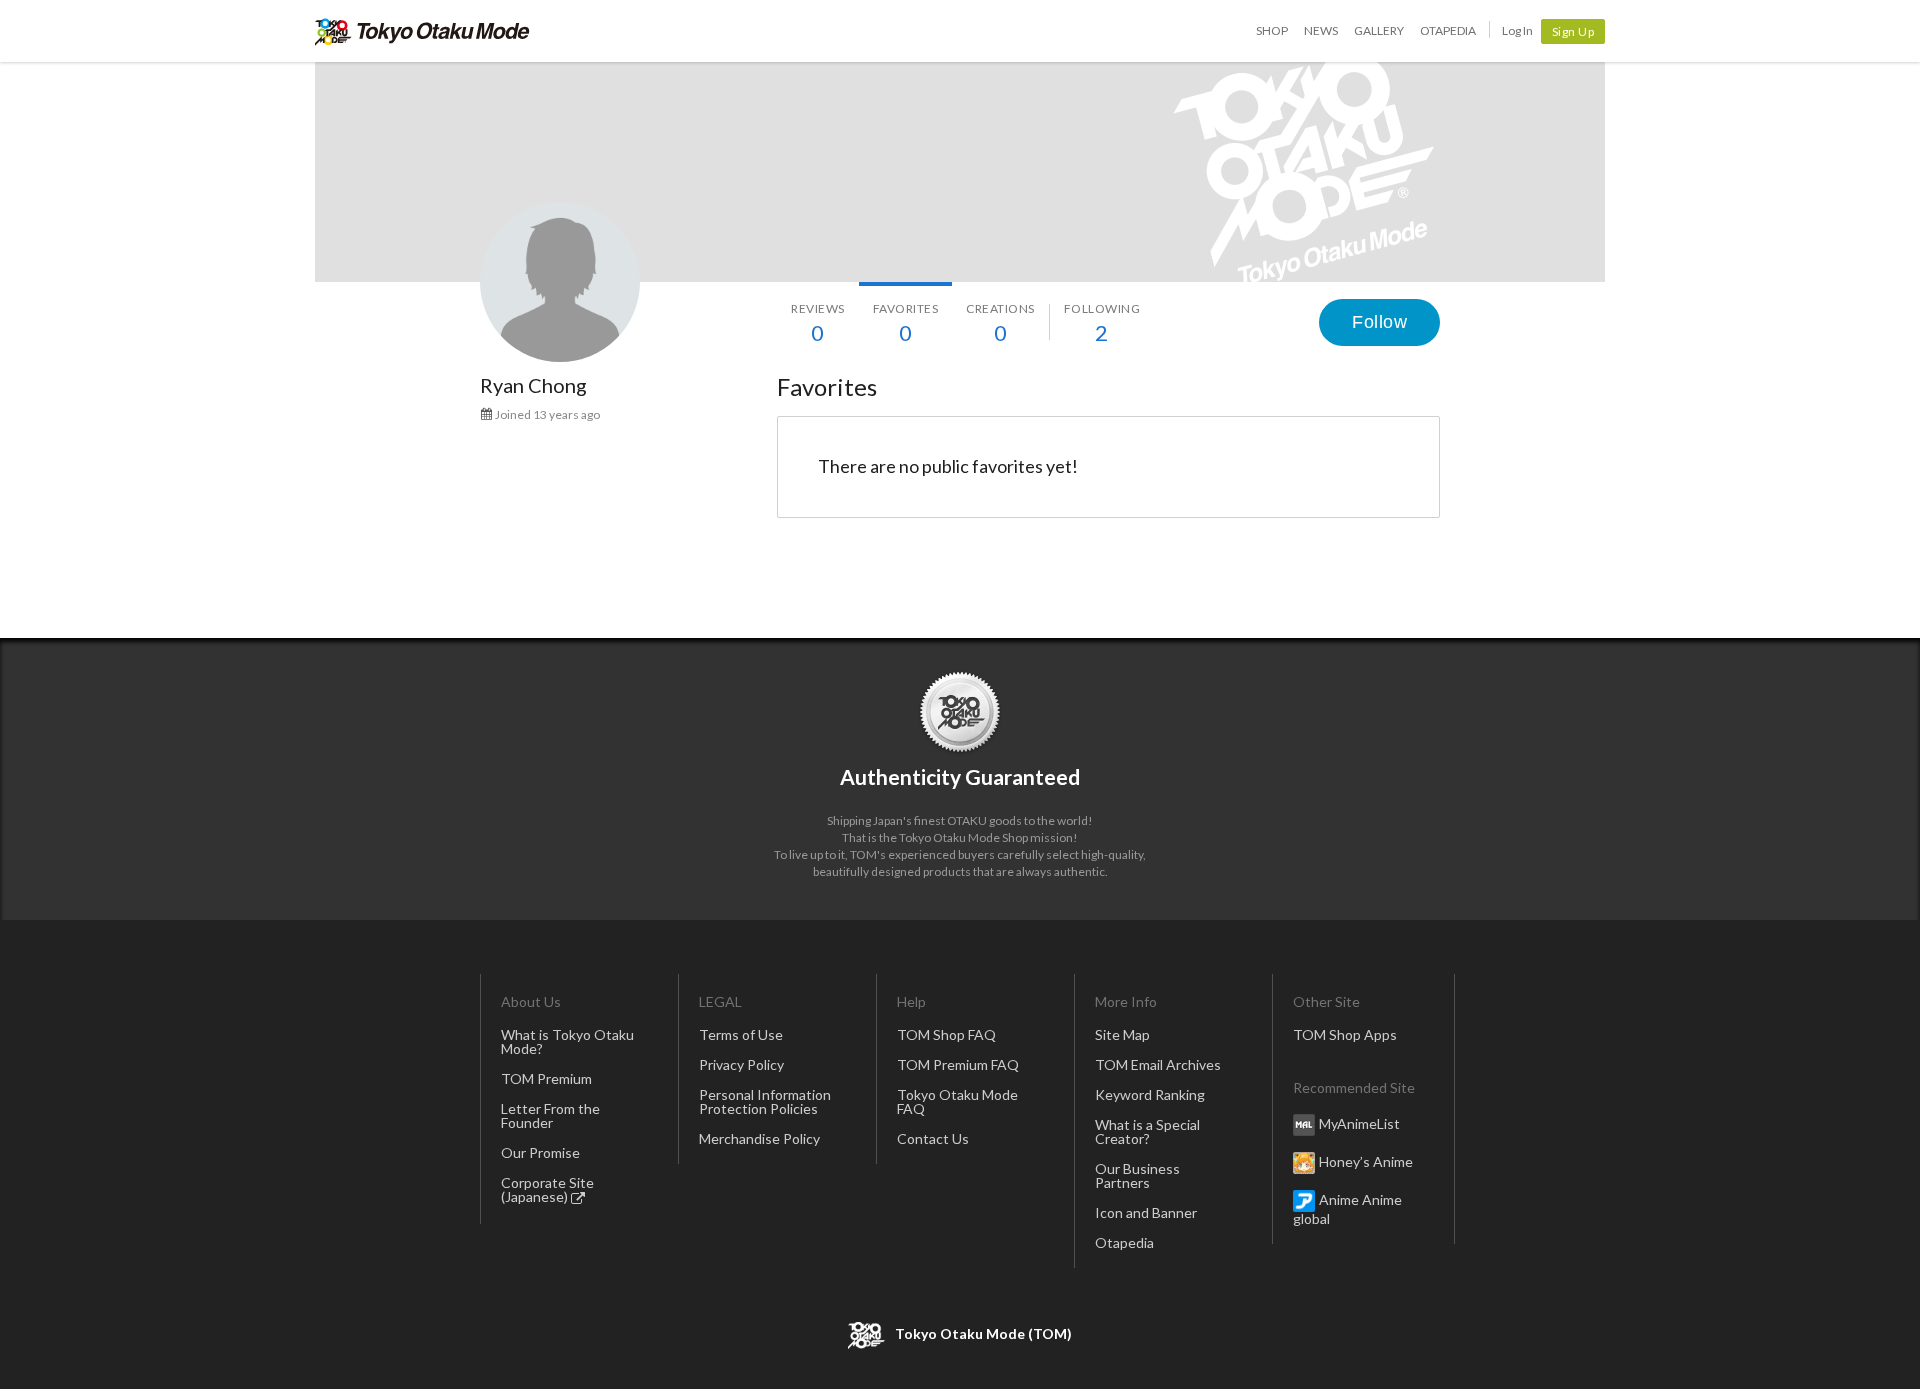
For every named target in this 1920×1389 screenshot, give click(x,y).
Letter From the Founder (550, 1115)
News (1321, 30)
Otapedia (1448, 30)
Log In (1517, 30)
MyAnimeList (1359, 1123)
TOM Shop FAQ (946, 1034)
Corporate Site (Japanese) (547, 1189)
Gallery (1379, 30)
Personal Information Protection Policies (765, 1101)
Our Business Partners (1137, 1175)
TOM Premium (546, 1078)
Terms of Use (741, 1034)
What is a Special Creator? (1147, 1131)
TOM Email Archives (1158, 1064)
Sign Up (1573, 31)
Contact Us (933, 1138)
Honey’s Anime (1366, 1161)
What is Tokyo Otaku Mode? (567, 1041)
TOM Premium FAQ (958, 1064)
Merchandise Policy (759, 1138)
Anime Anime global (1347, 1209)
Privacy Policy (741, 1064)
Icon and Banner (1146, 1212)
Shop (1272, 30)
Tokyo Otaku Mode (422, 31)
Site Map (1122, 1034)
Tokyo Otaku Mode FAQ (957, 1101)
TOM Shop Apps (1345, 1034)
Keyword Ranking (1150, 1094)
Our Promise (540, 1152)
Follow (1379, 322)
